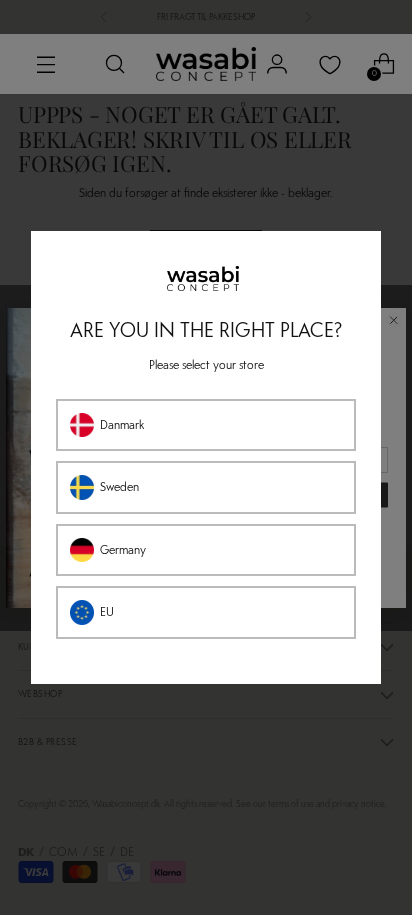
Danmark (122, 425)
